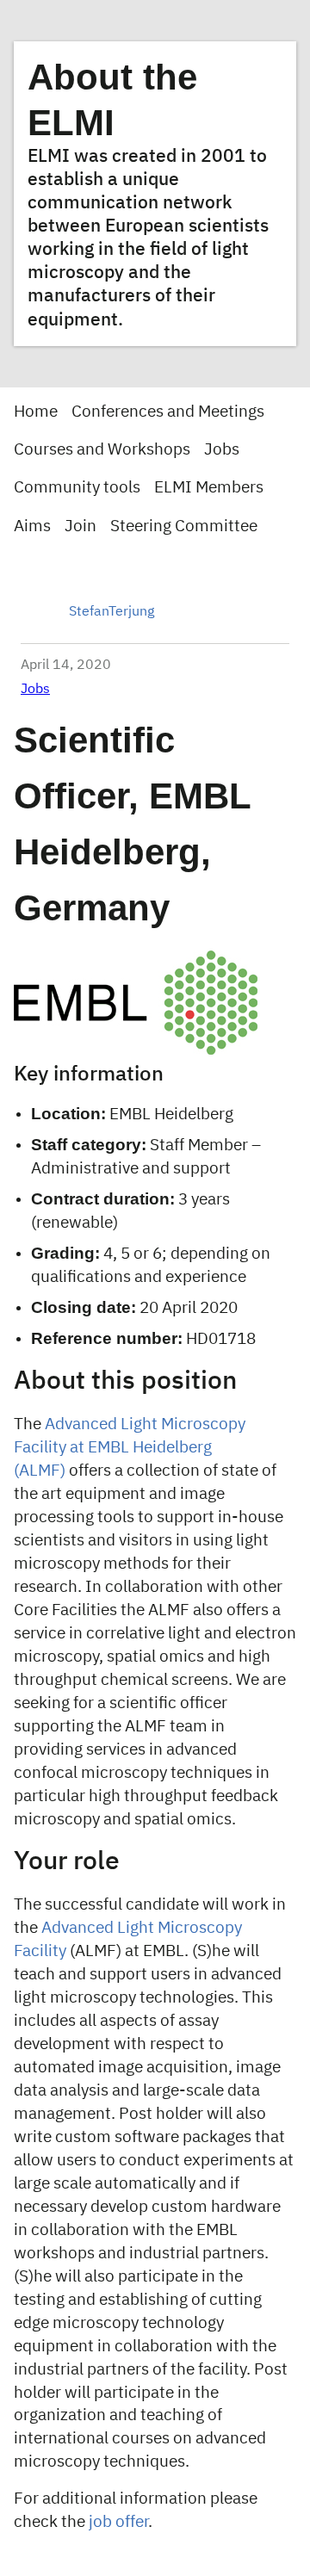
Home (36, 412)
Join (81, 526)
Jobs (222, 450)
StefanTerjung (112, 612)
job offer (118, 2522)
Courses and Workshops (102, 450)
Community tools (77, 488)
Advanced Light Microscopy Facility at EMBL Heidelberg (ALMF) (130, 1448)
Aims (32, 526)
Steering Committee (184, 526)
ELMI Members (209, 488)
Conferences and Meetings (168, 412)
